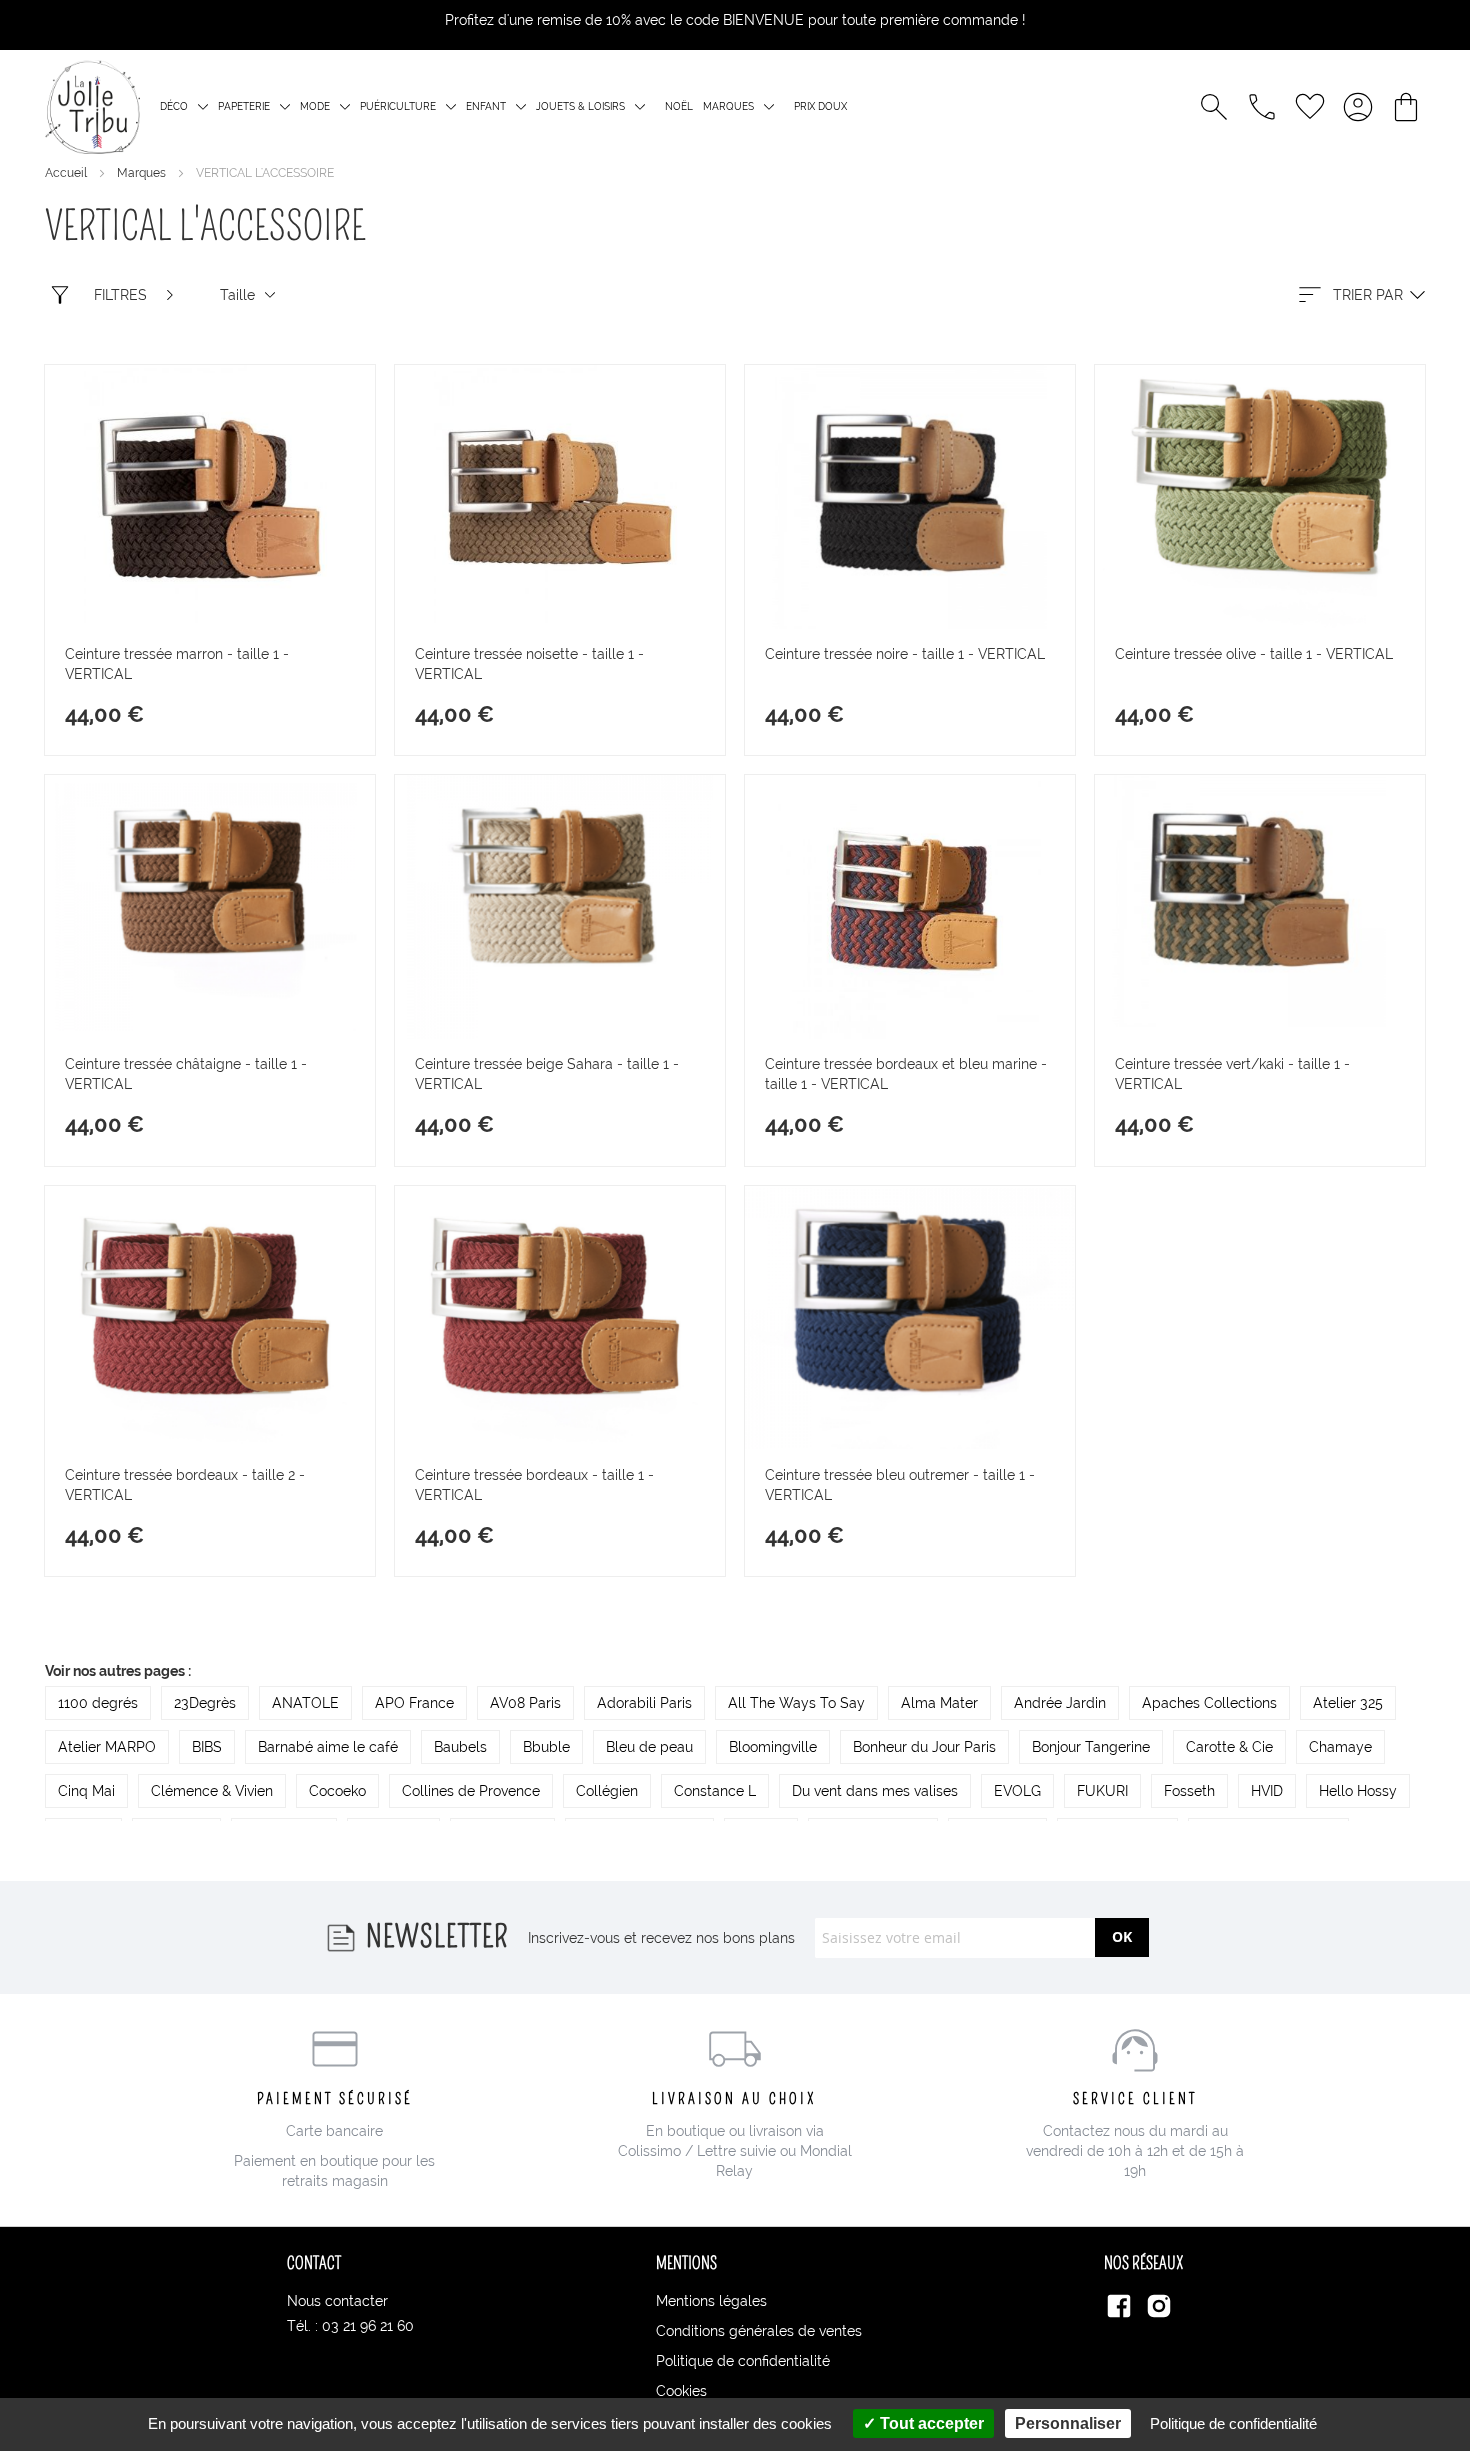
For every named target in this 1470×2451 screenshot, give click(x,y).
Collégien (607, 1791)
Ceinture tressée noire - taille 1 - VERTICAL (905, 654)
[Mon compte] (1358, 107)
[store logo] (92, 107)
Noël (679, 106)
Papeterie (244, 106)
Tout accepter (930, 2423)
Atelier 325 (1348, 1703)
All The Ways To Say (796, 1703)
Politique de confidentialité (743, 2361)
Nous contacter (337, 2301)
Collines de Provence (471, 1791)
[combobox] (1360, 295)
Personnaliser (1068, 2423)
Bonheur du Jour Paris (924, 1747)
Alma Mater (939, 1703)
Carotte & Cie (1229, 1747)
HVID (1267, 1791)
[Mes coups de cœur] (1310, 107)
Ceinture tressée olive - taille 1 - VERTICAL (1254, 654)
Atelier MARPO (107, 1747)
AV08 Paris (525, 1703)
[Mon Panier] (1406, 107)
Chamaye (1340, 1747)
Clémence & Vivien (212, 1791)
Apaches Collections (1209, 1703)
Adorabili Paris (644, 1703)
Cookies (681, 2391)
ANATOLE (305, 1703)
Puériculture (398, 106)
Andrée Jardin (1060, 1703)
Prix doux (820, 106)
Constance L (715, 1791)
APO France (414, 1703)
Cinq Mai (86, 1791)
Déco (174, 106)
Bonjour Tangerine (1091, 1747)
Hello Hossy (1358, 1791)
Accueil (67, 173)
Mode (315, 106)
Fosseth (1189, 1791)
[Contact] (1262, 107)
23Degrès (205, 1703)
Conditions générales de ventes (759, 2331)
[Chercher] (1214, 107)
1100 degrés (98, 1703)
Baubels (460, 1747)
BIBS (207, 1747)
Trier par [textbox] (1368, 295)
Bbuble (546, 1747)
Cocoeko (337, 1791)
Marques (728, 106)
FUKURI (1102, 1791)
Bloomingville (773, 1747)
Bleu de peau (649, 1747)
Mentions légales (711, 2301)
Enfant (486, 106)
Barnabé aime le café (328, 1747)
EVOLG (1017, 1791)
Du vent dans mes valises (875, 1791)
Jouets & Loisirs (580, 106)
